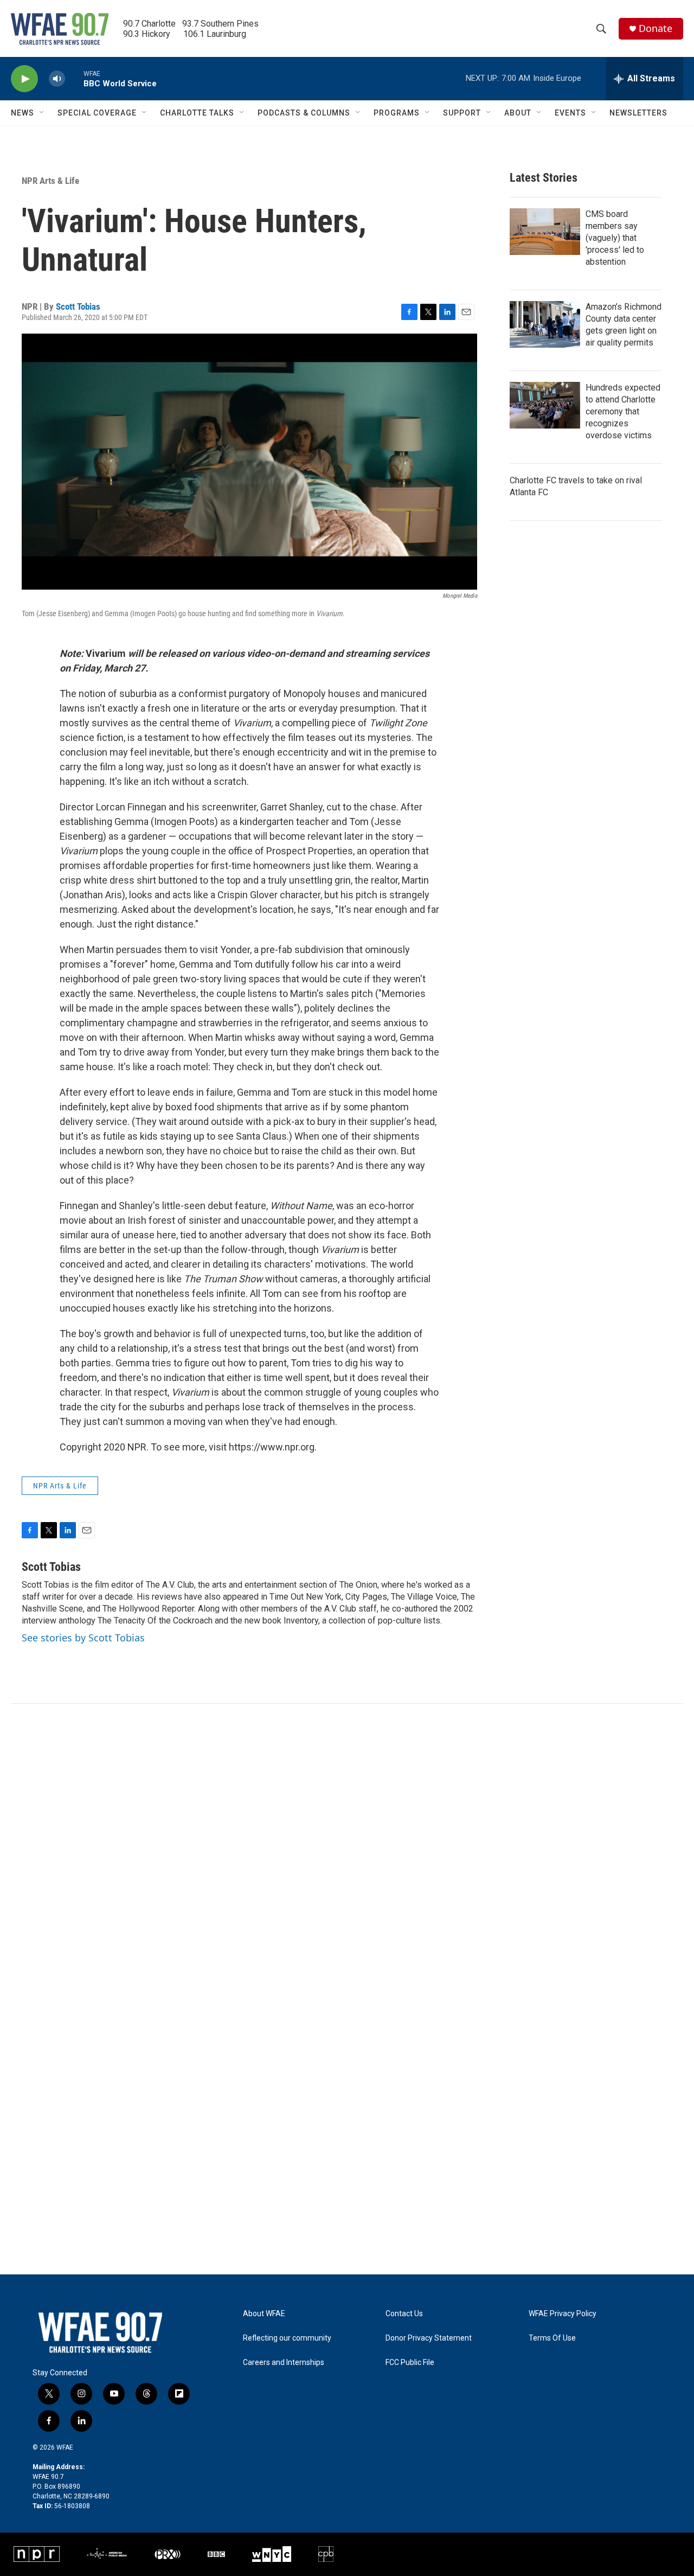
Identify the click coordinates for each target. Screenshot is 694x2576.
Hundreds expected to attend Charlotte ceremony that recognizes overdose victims (623, 411)
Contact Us (404, 2314)
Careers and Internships (284, 2363)
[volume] (57, 79)
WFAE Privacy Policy (563, 2314)
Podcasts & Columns (304, 113)
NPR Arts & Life (50, 181)
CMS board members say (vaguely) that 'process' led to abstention (615, 238)
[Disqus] (347, 1850)
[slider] (74, 78)
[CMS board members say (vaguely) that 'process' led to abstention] (545, 232)
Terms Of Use (552, 2338)
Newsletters (638, 113)
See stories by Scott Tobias (83, 1638)
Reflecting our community (287, 2338)
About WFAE (264, 2314)
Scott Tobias (78, 306)
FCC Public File (410, 2363)
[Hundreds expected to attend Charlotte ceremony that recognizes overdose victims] (545, 405)
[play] (24, 79)
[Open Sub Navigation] (42, 113)
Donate (656, 28)
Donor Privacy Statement (429, 2338)
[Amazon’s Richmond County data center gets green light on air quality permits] (545, 324)
